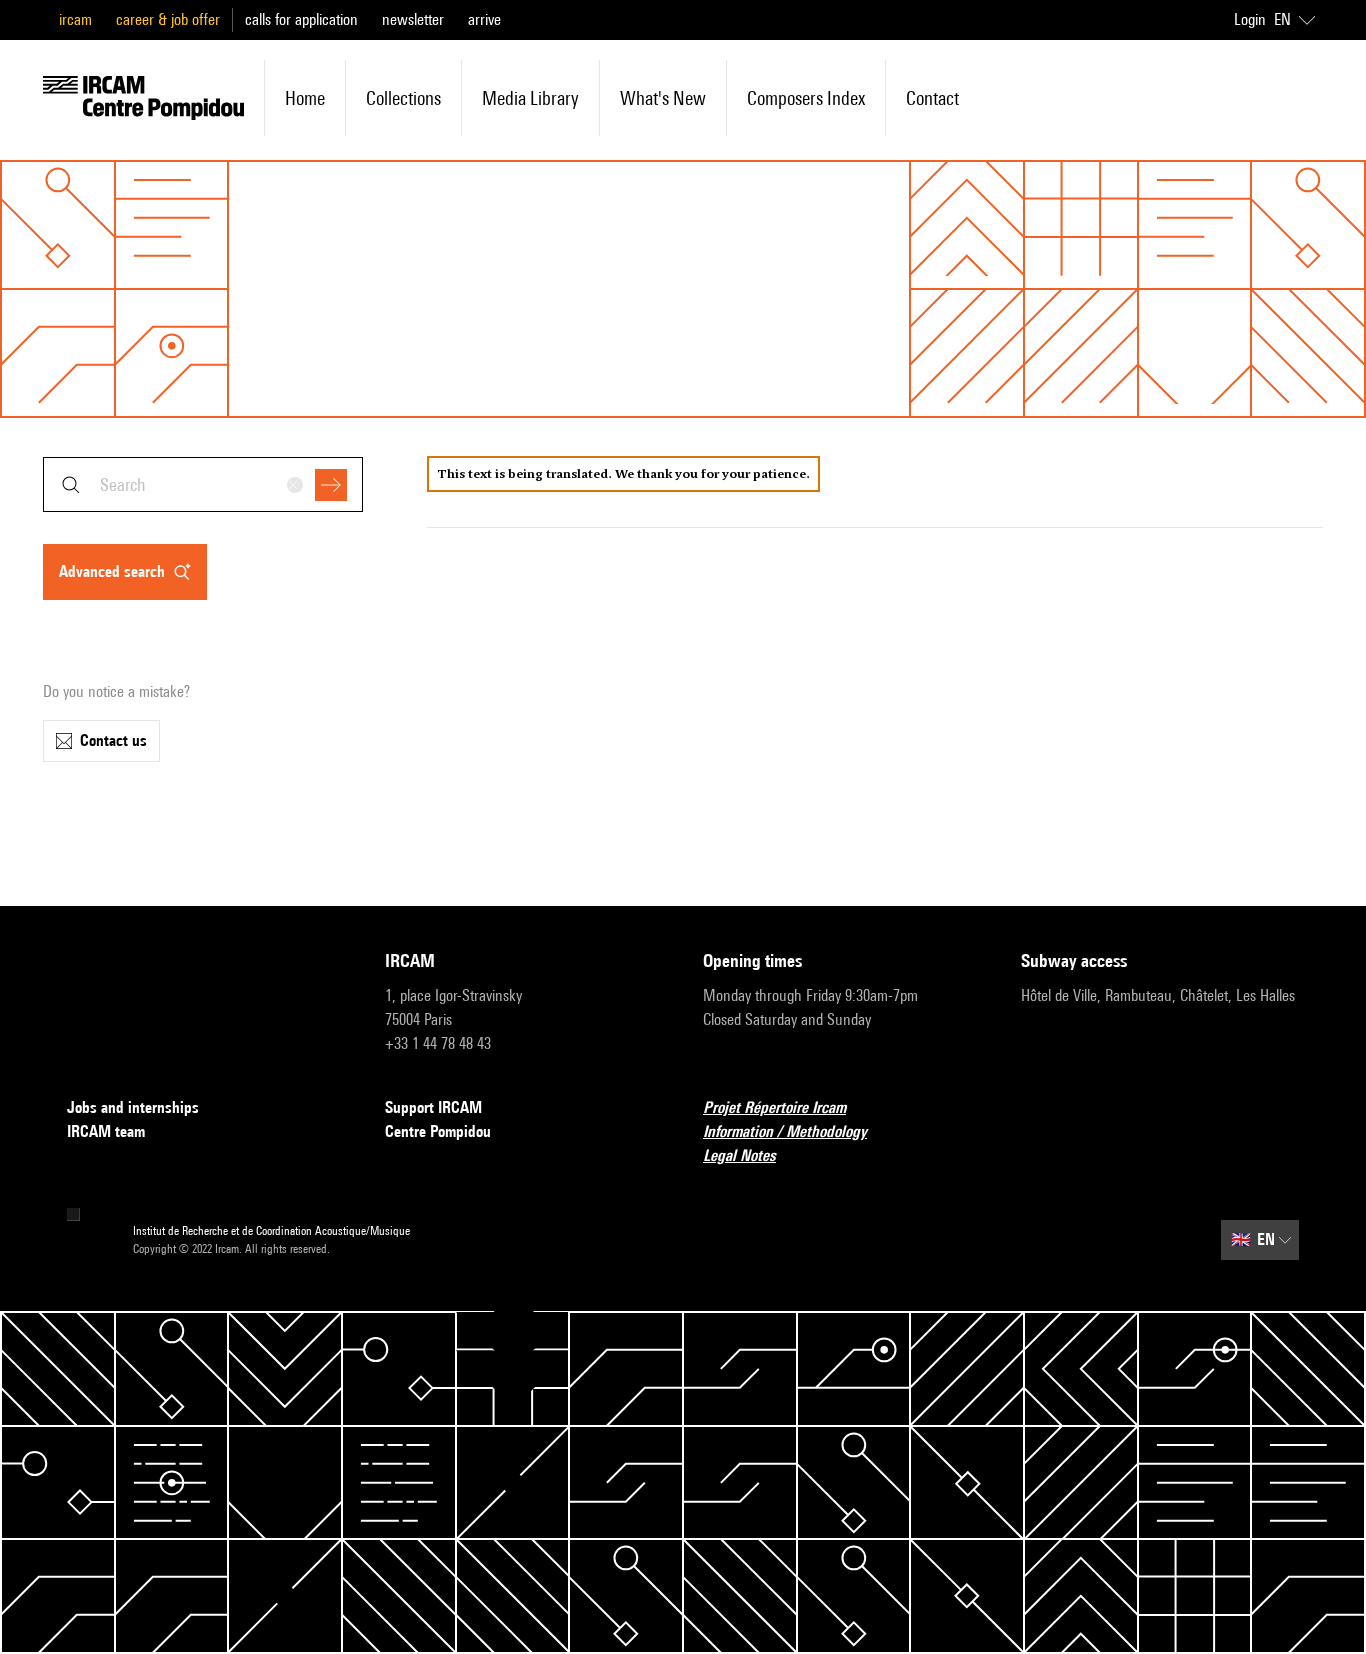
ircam (75, 19)
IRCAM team (106, 1131)
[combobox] (203, 484)
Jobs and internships (133, 1107)
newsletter (413, 19)
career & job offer (168, 19)
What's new (663, 98)
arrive (484, 19)
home (305, 98)
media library (530, 98)
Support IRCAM (433, 1107)
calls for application (301, 19)
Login (1250, 19)
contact (932, 98)
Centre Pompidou (438, 1131)
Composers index (806, 98)
